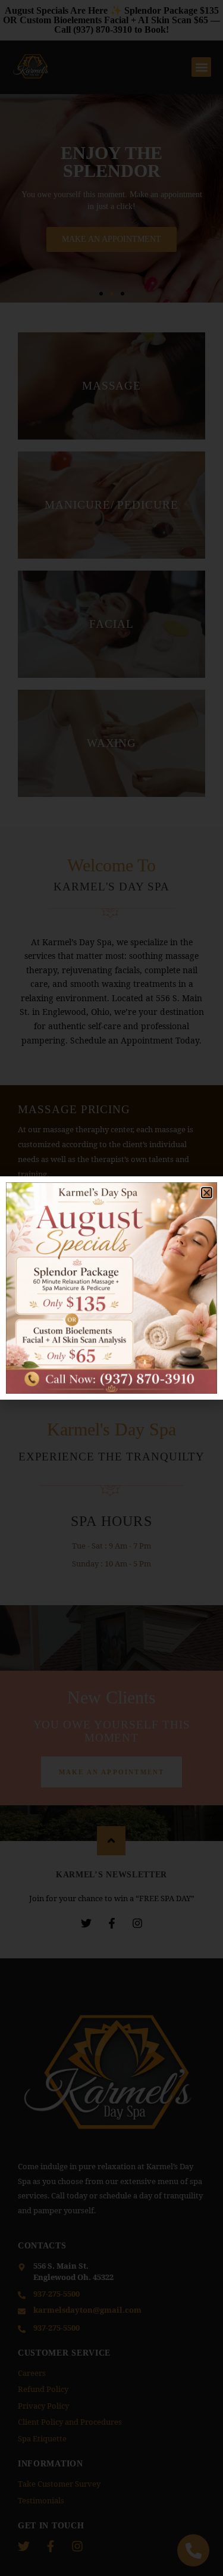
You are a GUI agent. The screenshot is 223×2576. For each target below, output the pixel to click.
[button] (207, 1193)
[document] (111, 1288)
